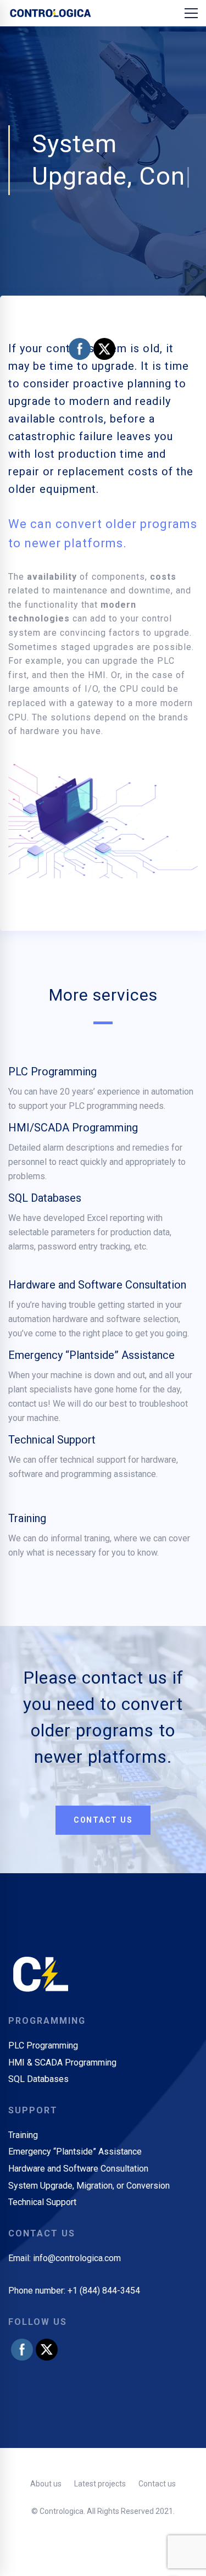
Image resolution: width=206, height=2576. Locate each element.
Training (27, 1550)
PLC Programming (52, 1103)
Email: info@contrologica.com (65, 2290)
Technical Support (52, 1472)
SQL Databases (45, 1230)
